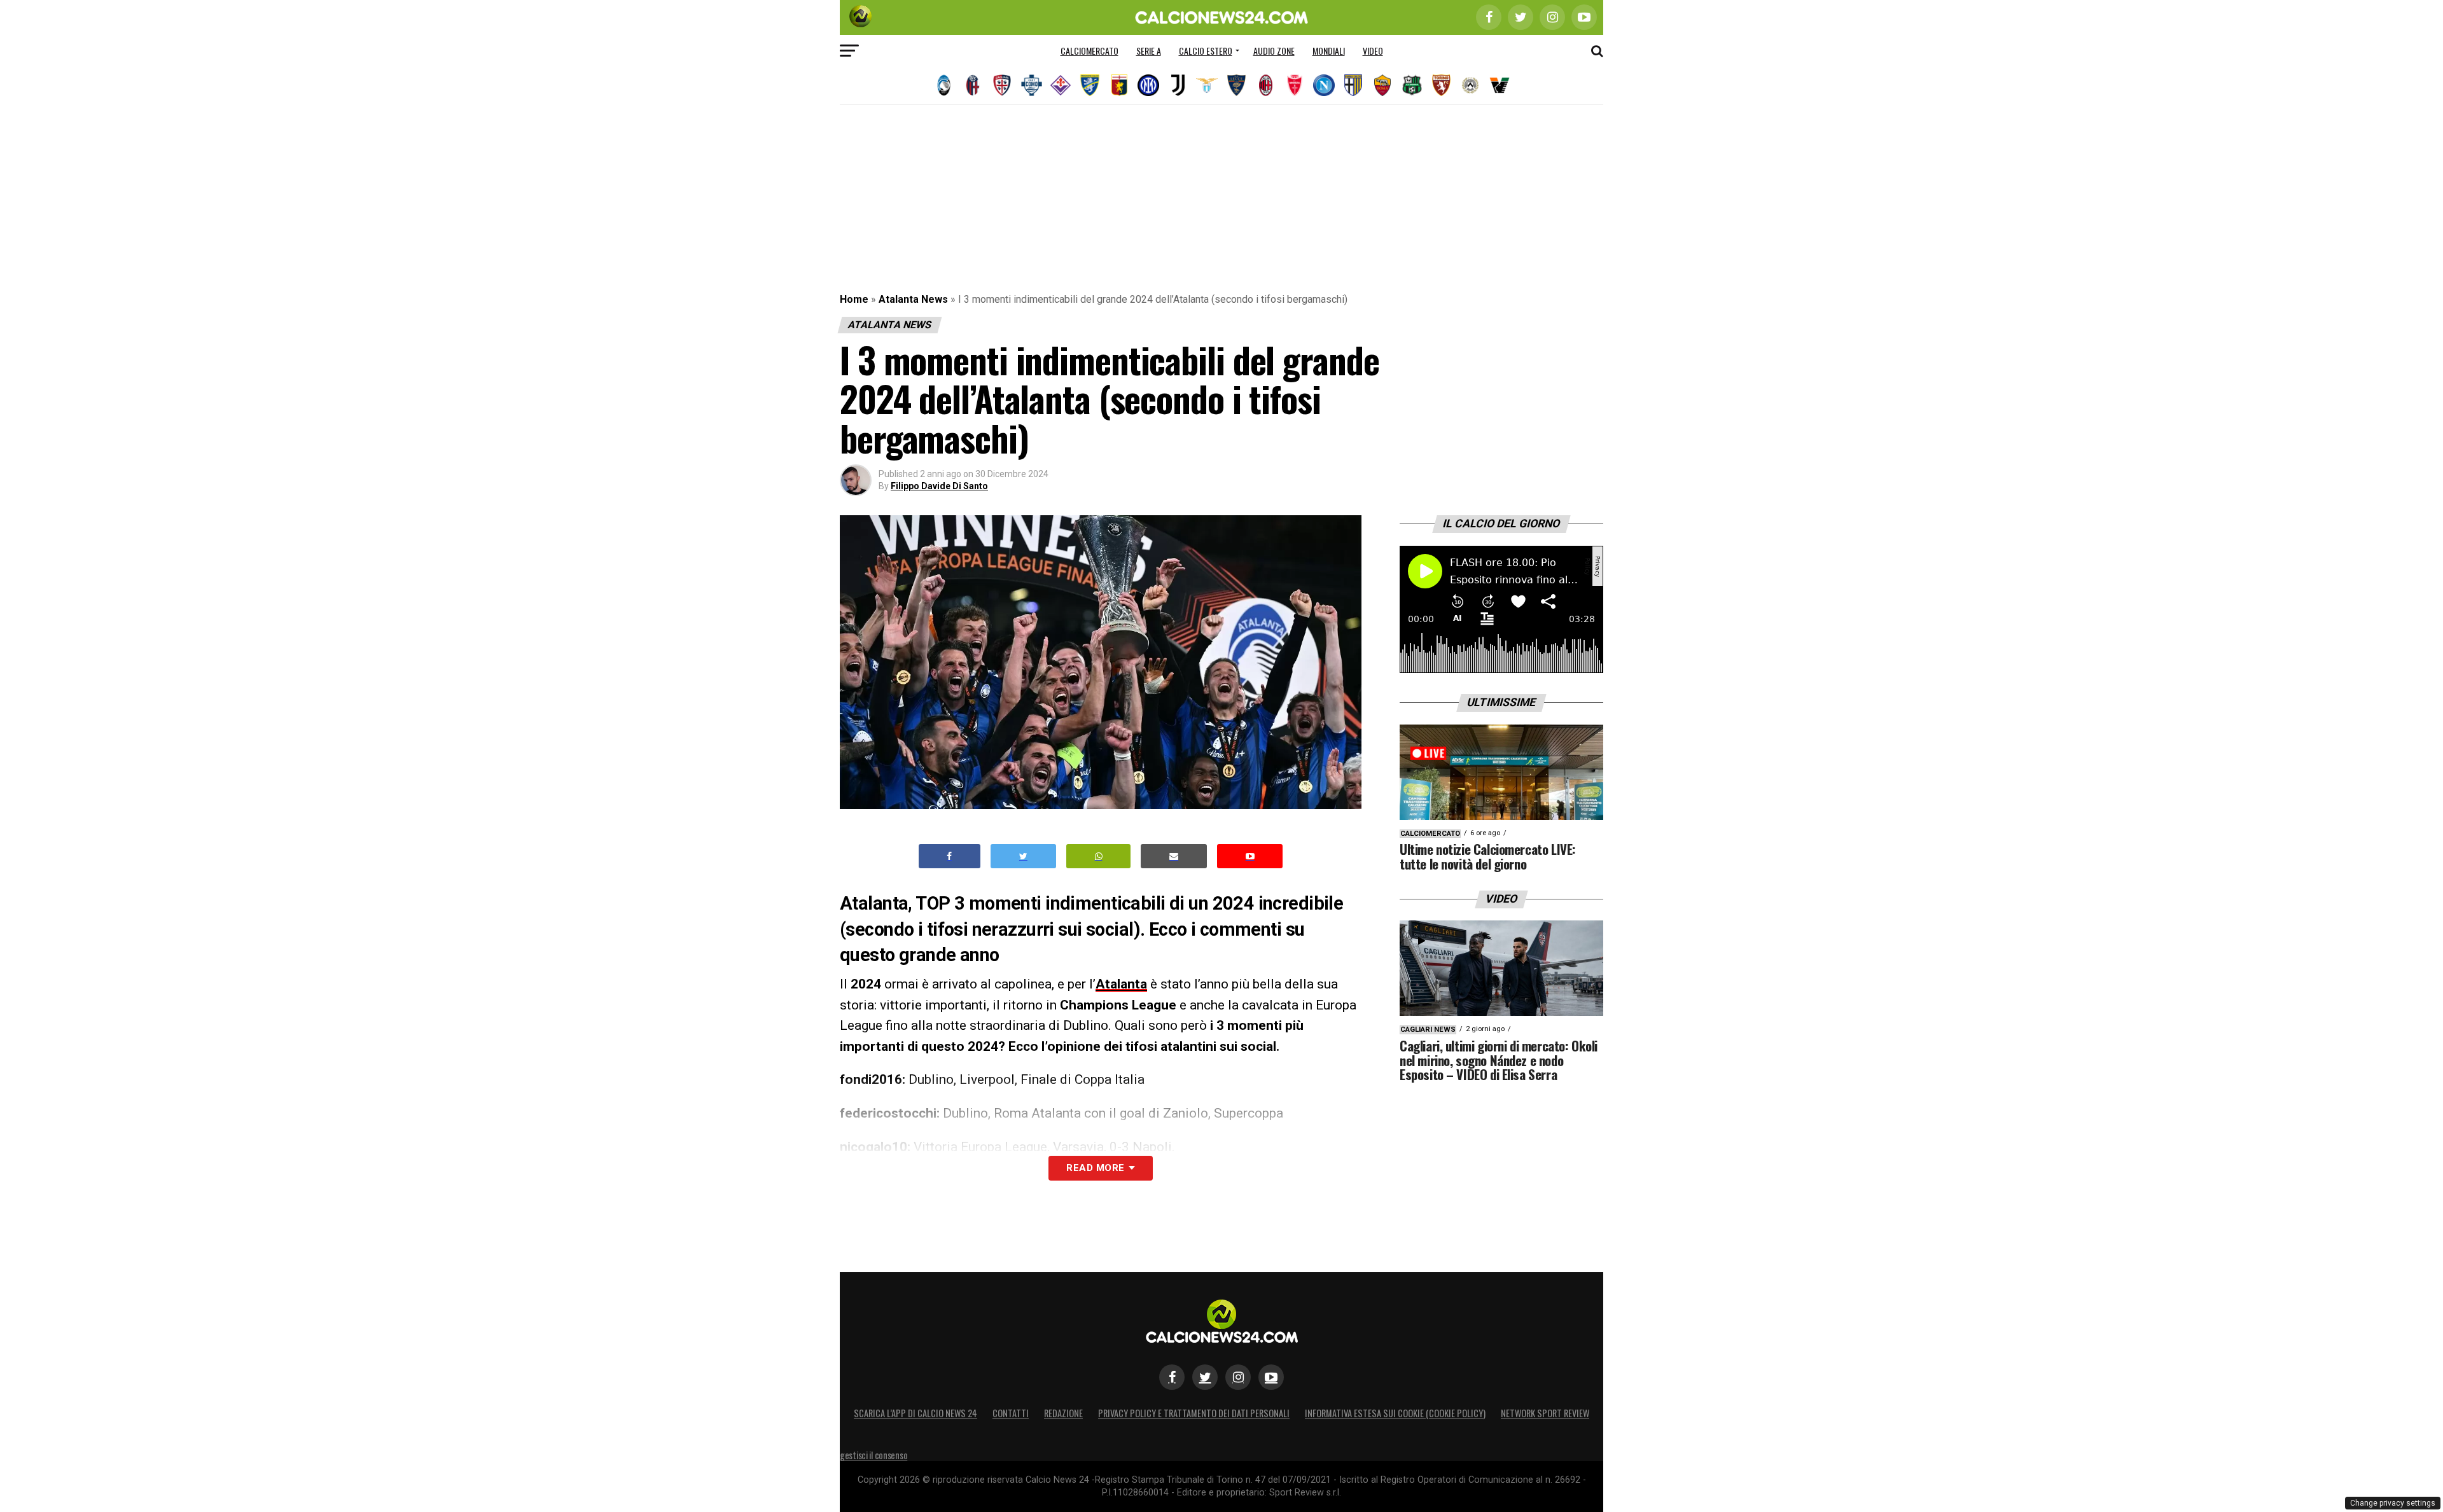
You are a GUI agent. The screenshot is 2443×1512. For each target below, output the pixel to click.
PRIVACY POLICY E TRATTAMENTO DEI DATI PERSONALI (1194, 1413)
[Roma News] (1382, 85)
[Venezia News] (1500, 85)
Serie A (1149, 51)
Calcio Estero (1206, 51)
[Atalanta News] (943, 85)
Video (1373, 51)
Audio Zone (1274, 51)
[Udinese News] (1470, 85)
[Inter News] (1148, 85)
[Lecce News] (1236, 85)
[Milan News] (1265, 85)
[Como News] (1031, 85)
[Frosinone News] (1090, 85)
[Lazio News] (1207, 85)
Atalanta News (913, 299)
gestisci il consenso (873, 1455)
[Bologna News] (973, 85)
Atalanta (1121, 984)
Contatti (1011, 1413)
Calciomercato (1089, 51)
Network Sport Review (1545, 1413)
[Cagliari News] (1002, 85)
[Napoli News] (1324, 85)
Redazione (1063, 1413)
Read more (1095, 1168)
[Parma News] (1353, 85)
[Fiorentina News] (1061, 85)
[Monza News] (1295, 85)
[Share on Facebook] (950, 857)
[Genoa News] (1119, 85)
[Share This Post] (1099, 857)
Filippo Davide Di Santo (939, 486)
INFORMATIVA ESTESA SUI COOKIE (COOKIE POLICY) (1395, 1413)
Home (854, 299)
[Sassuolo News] (1412, 85)
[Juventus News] (1178, 85)
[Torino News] (1441, 85)
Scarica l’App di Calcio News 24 (915, 1413)
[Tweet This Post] (1023, 857)
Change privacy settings (2393, 1503)
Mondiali (1329, 51)
